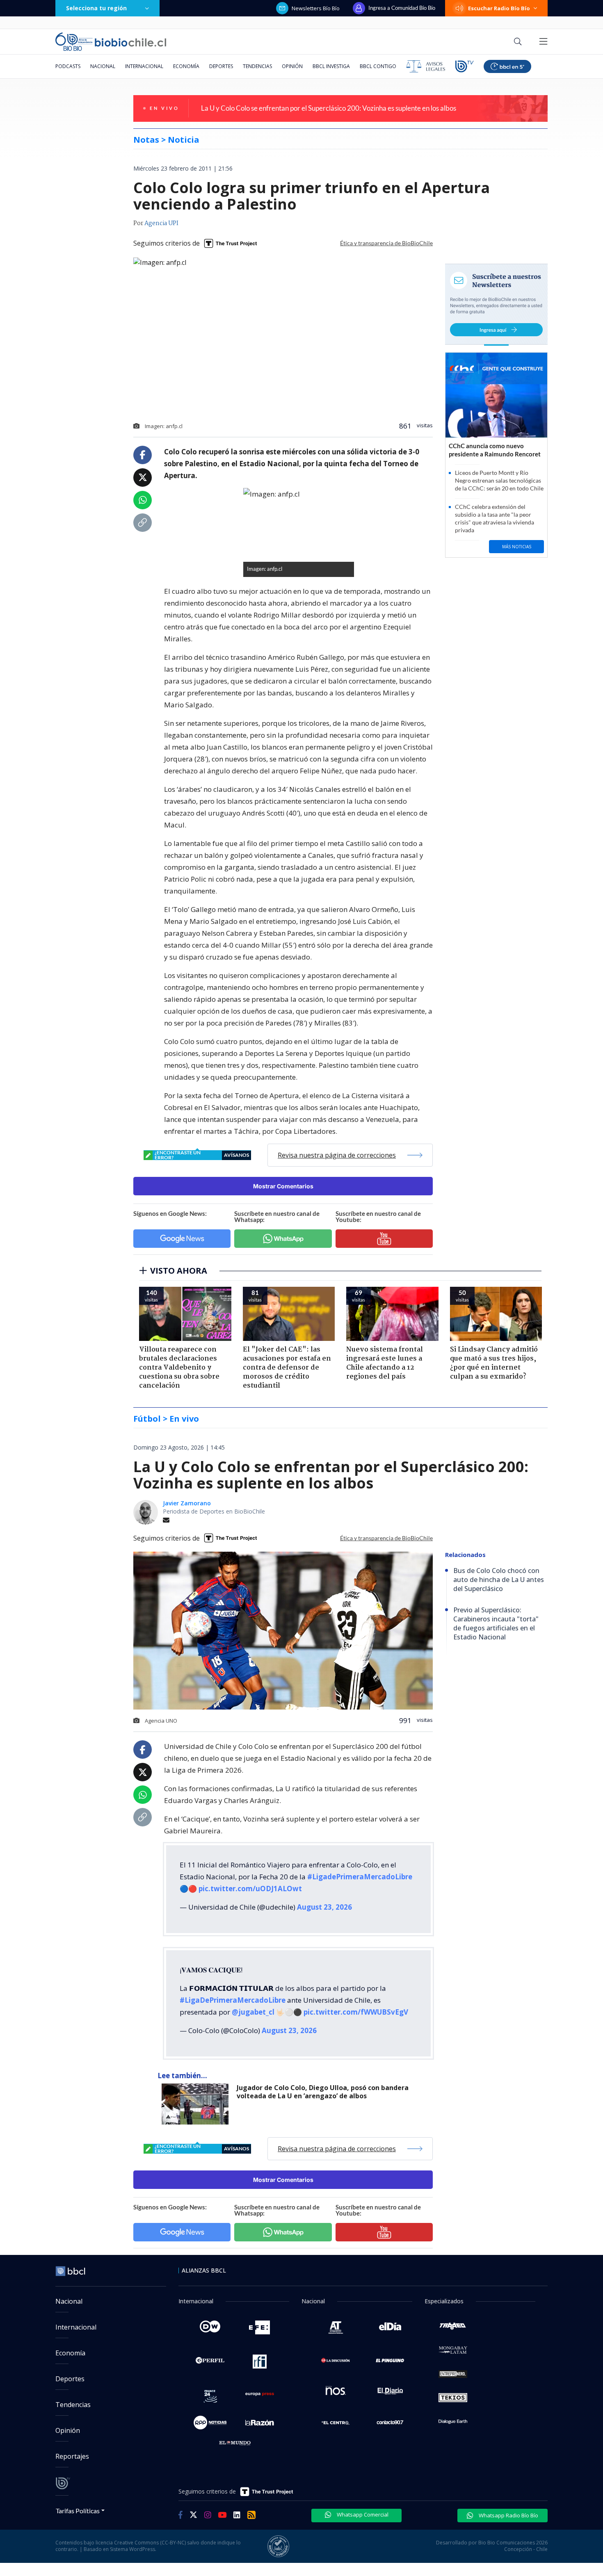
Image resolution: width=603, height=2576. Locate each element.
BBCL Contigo (378, 66)
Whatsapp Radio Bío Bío (508, 2515)
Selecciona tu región (96, 8)
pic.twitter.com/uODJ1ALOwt (250, 1889)
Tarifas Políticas (78, 2511)
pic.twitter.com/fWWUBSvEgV (356, 2012)
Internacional (144, 66)
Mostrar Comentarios (283, 1186)
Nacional (103, 66)
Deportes (221, 66)
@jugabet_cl (253, 2012)
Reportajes (72, 2456)
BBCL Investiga (331, 66)
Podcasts (68, 66)
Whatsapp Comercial (362, 2514)
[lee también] (197, 2104)
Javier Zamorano (187, 1503)
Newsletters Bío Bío (316, 8)
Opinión (292, 66)
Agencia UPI (161, 223)
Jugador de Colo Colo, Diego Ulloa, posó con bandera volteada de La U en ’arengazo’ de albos (323, 2092)
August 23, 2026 (324, 1907)
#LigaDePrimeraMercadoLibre (233, 2000)
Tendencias (257, 66)
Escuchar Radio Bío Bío (499, 8)
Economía (186, 66)
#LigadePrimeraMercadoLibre (360, 1877)
